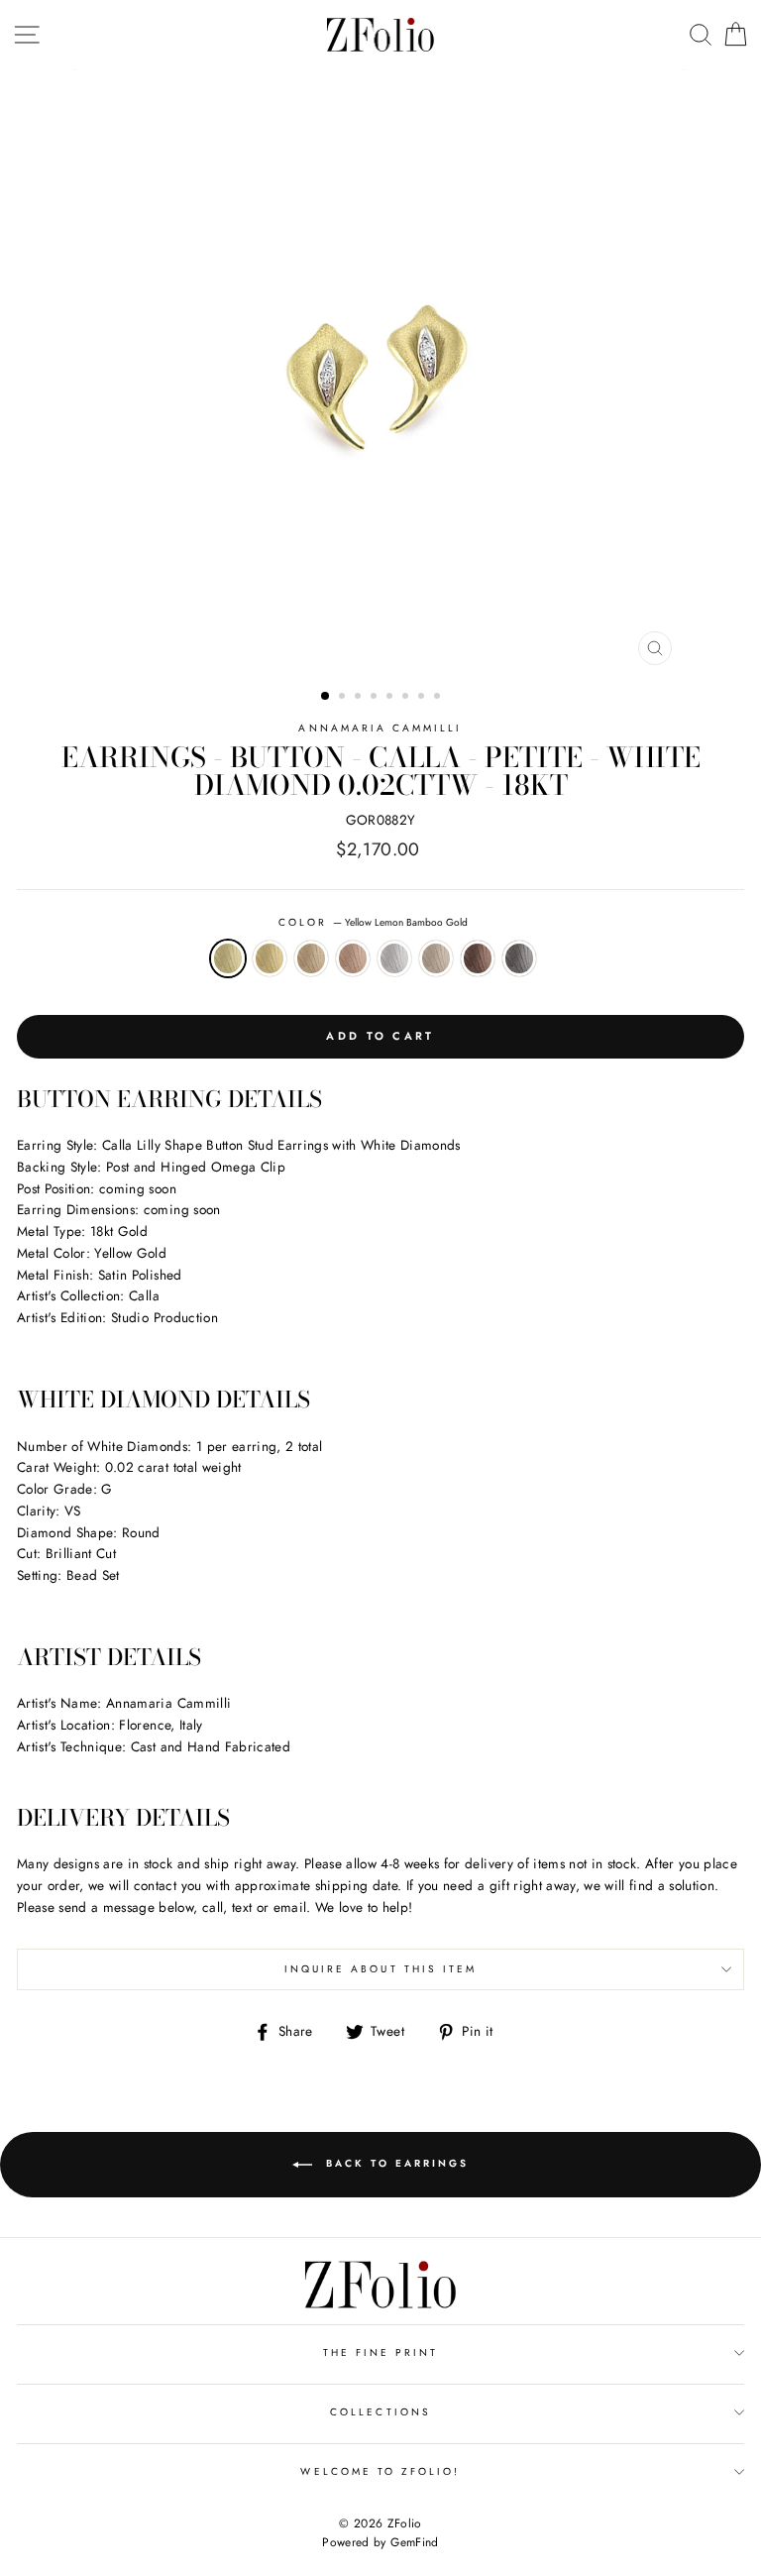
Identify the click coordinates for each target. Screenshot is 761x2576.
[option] (381, 372)
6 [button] (407, 698)
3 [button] (360, 698)
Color (373, 922)
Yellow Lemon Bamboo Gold (228, 958)
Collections (380, 2412)
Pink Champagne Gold (353, 958)
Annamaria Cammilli (380, 728)
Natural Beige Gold (436, 958)
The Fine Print (381, 2352)
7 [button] (423, 698)
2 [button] (344, 698)
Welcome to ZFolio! (380, 2471)
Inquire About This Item (380, 1969)
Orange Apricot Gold (311, 958)
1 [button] (326, 697)
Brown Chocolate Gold (478, 958)
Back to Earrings (394, 2163)
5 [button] (391, 698)
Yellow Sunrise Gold (270, 958)
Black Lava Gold (519, 958)
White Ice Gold (394, 958)
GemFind (414, 2542)
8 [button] (439, 698)
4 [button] (376, 698)
